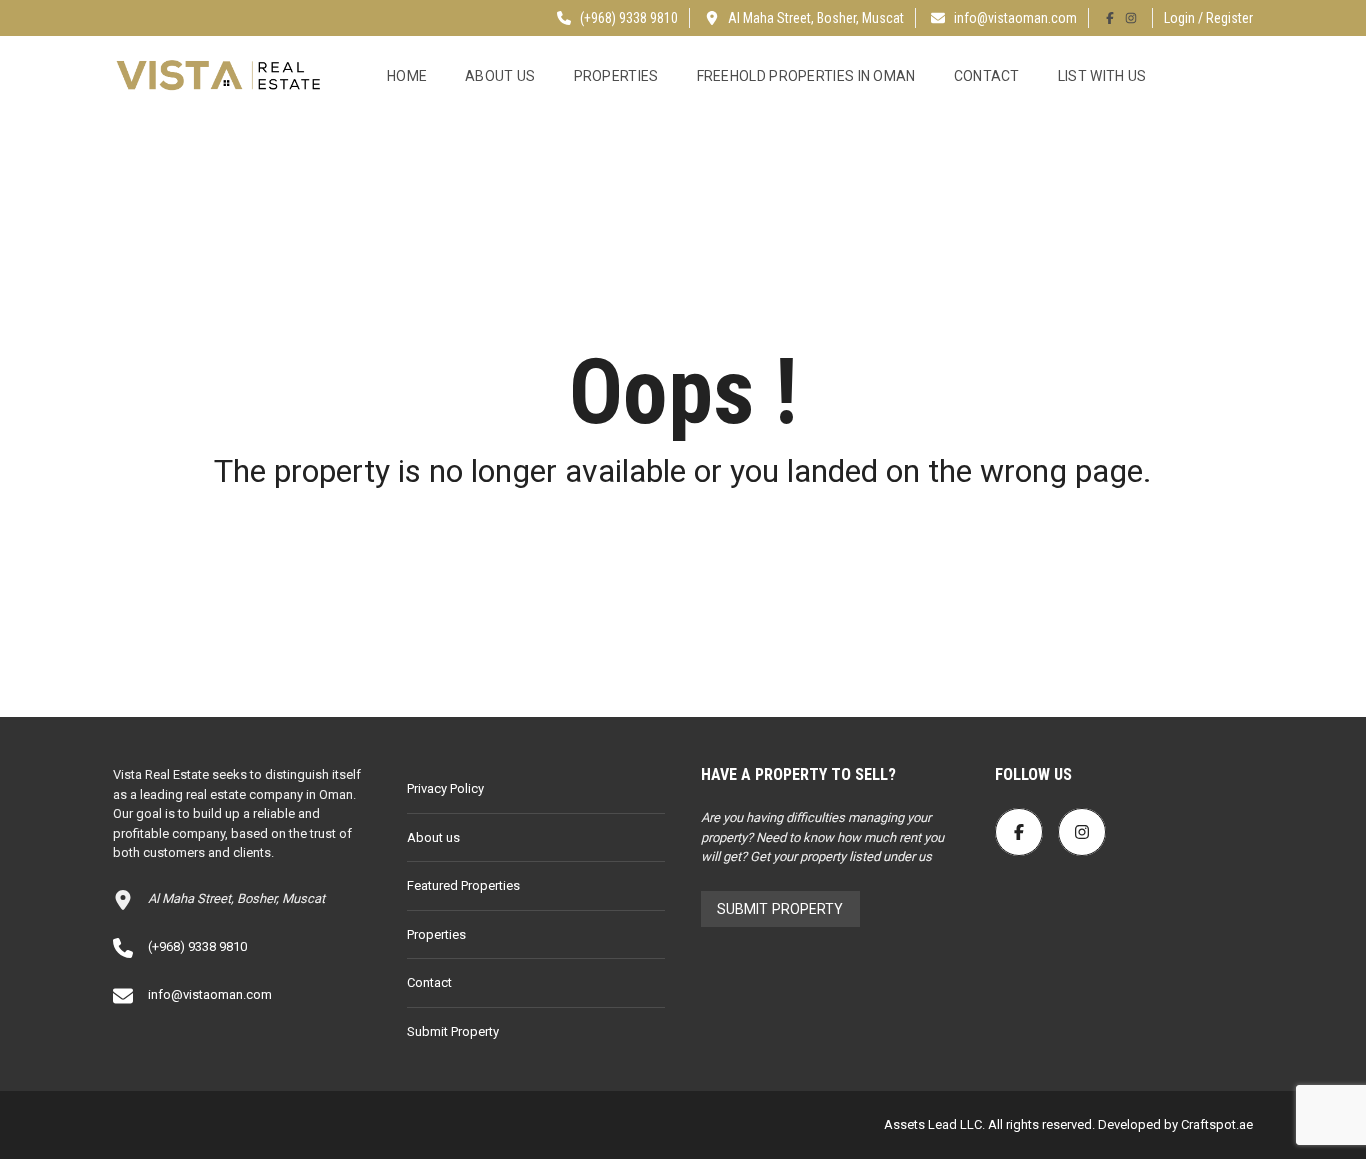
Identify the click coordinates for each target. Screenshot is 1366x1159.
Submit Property (453, 1031)
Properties (616, 76)
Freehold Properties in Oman (806, 76)
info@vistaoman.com (1015, 18)
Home (407, 76)
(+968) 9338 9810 (627, 18)
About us (500, 76)
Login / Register (1208, 18)
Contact (987, 76)
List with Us (1102, 76)
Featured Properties (463, 885)
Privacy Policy (445, 788)
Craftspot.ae (1215, 1124)
